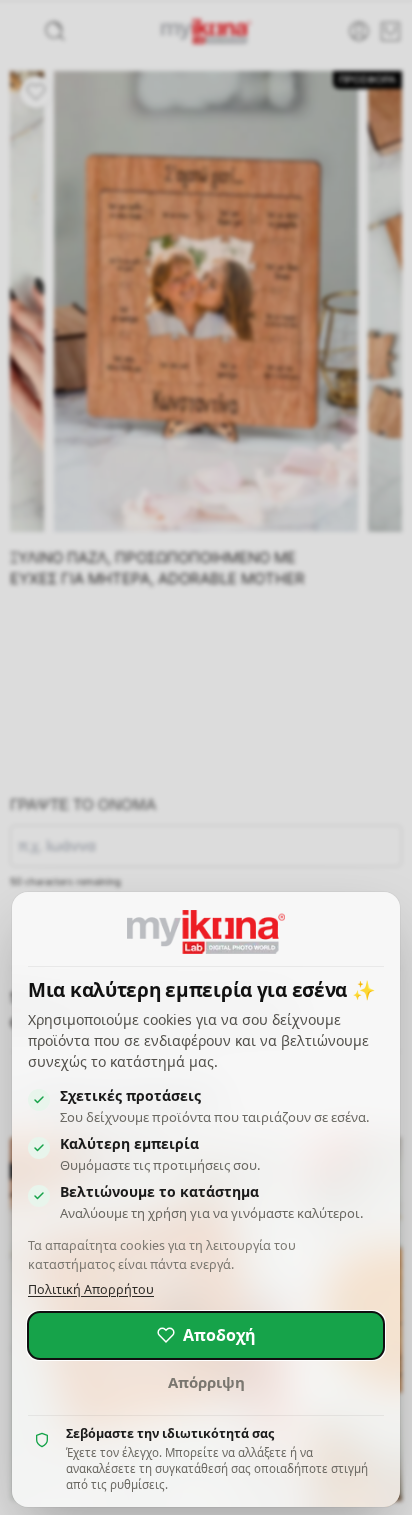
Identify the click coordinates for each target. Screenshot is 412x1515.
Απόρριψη (206, 1382)
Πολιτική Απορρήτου (91, 1289)
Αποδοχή (219, 1335)
